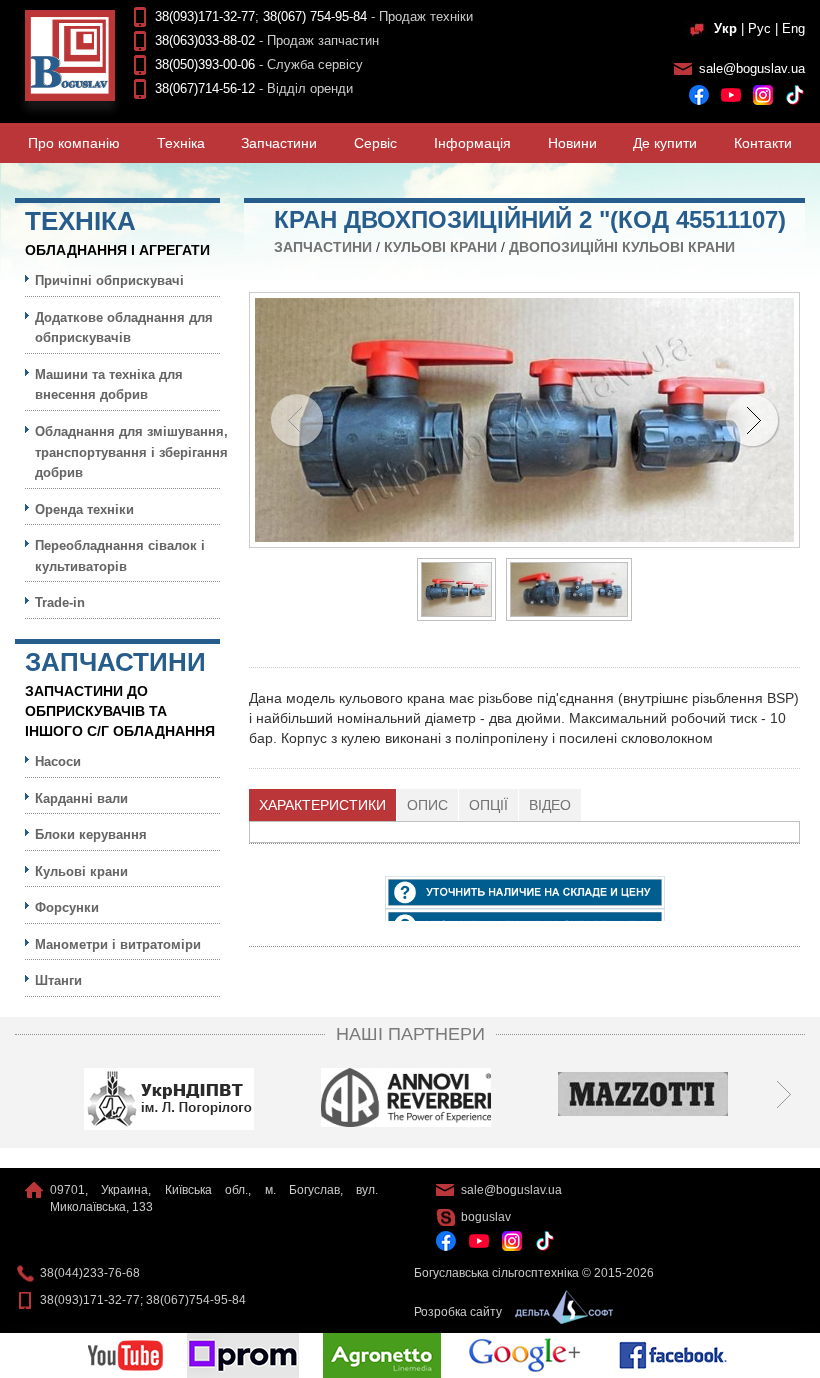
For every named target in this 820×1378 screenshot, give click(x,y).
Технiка (181, 143)
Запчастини (279, 143)
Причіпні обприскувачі (109, 280)
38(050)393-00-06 (205, 64)
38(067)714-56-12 (205, 88)
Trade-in (60, 602)
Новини (572, 143)
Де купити (665, 143)
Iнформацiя (472, 143)
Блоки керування (91, 834)
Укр (725, 28)
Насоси (58, 761)
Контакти (763, 143)
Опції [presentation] (488, 805)
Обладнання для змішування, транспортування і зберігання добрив (131, 452)
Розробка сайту (459, 1312)
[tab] (323, 805)
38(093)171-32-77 (205, 16)
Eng (793, 28)
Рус (759, 28)
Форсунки (67, 907)
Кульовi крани (440, 247)
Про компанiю (74, 143)
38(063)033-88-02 (205, 40)
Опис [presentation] (427, 805)
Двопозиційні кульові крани (622, 247)
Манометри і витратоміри (118, 944)
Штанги (58, 980)
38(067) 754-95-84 (315, 16)
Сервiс (375, 143)
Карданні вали (81, 798)
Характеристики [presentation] (322, 805)
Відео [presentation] (550, 805)
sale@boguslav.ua (752, 68)
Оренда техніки (84, 509)
